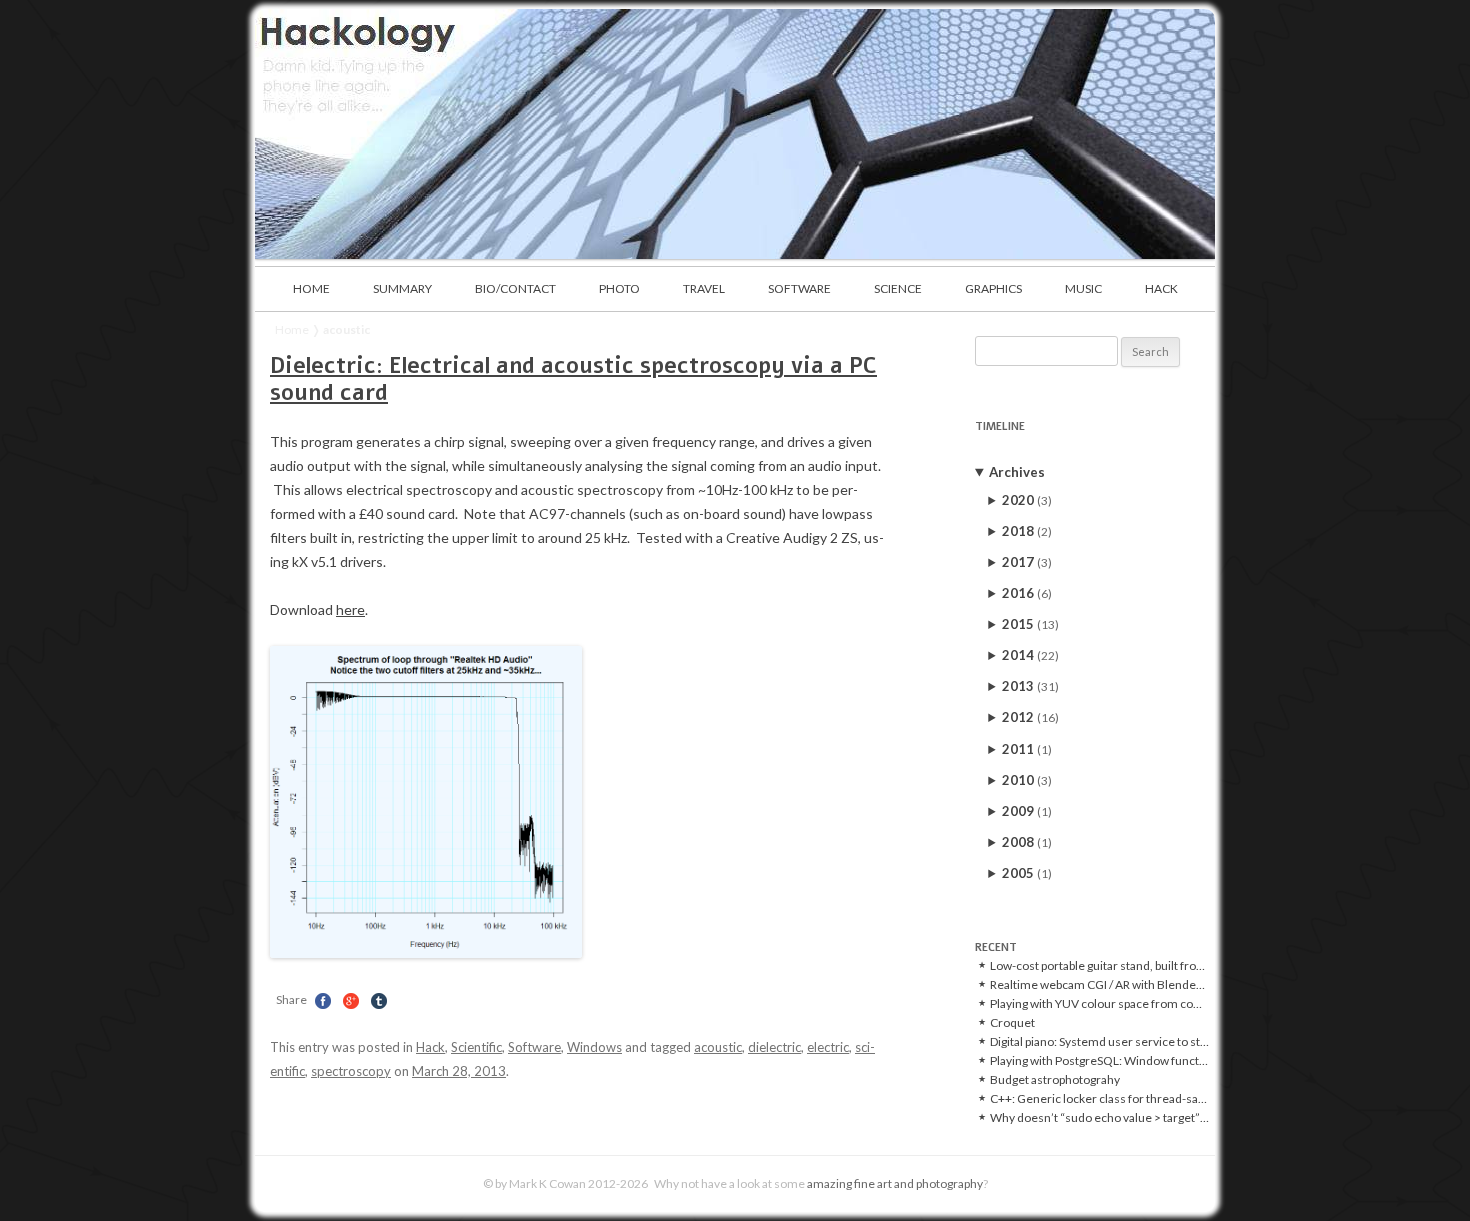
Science (898, 288)
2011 (1027, 749)
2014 (1030, 655)
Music (1083, 288)
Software (799, 288)
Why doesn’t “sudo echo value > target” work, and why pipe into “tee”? (1099, 1118)
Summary (402, 288)
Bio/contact (515, 288)
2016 (1027, 593)
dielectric (774, 1047)
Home (311, 288)
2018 (1027, 531)
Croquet (1012, 1023)
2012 (1030, 717)
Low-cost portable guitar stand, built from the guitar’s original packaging (1099, 966)
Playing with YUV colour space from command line (1099, 1004)
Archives (1017, 472)
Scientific (476, 1047)
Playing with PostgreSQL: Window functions (1099, 1061)
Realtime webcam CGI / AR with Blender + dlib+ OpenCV (1099, 985)
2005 (1027, 873)
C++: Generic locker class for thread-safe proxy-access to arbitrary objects (1099, 1099)
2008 (1027, 842)
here (350, 609)
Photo (619, 288)
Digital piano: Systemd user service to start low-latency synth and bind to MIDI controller (1099, 1042)
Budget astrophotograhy (1055, 1080)
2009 (1027, 811)
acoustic (718, 1047)
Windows (594, 1047)
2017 (1027, 562)
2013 (1030, 686)
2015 (1030, 624)
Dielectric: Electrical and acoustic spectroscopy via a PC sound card (573, 379)
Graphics (993, 288)
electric (828, 1047)
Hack (1161, 288)
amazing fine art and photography (895, 1183)
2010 (1027, 780)
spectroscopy (351, 1071)
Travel (704, 288)
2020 (1027, 500)
